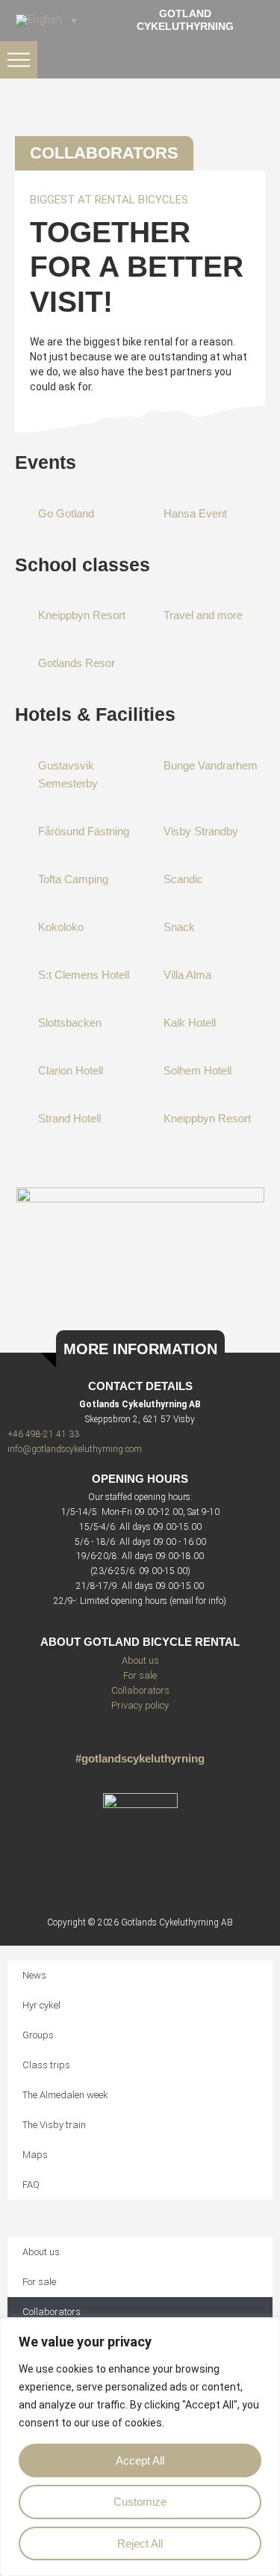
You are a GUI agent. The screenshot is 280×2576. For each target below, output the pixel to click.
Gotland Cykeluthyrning (185, 20)
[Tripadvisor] (140, 1737)
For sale (140, 1675)
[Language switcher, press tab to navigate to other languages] (46, 20)
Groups (38, 2035)
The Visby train (54, 2125)
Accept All (140, 2460)
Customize (140, 2502)
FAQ (31, 2185)
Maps (35, 2155)
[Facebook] (166, 1737)
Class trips (46, 2065)
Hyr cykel (41, 2005)
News (34, 1975)
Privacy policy (140, 1705)
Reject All (140, 2543)
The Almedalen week (65, 2095)
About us (140, 1660)
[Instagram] (114, 1737)
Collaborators (140, 1690)
